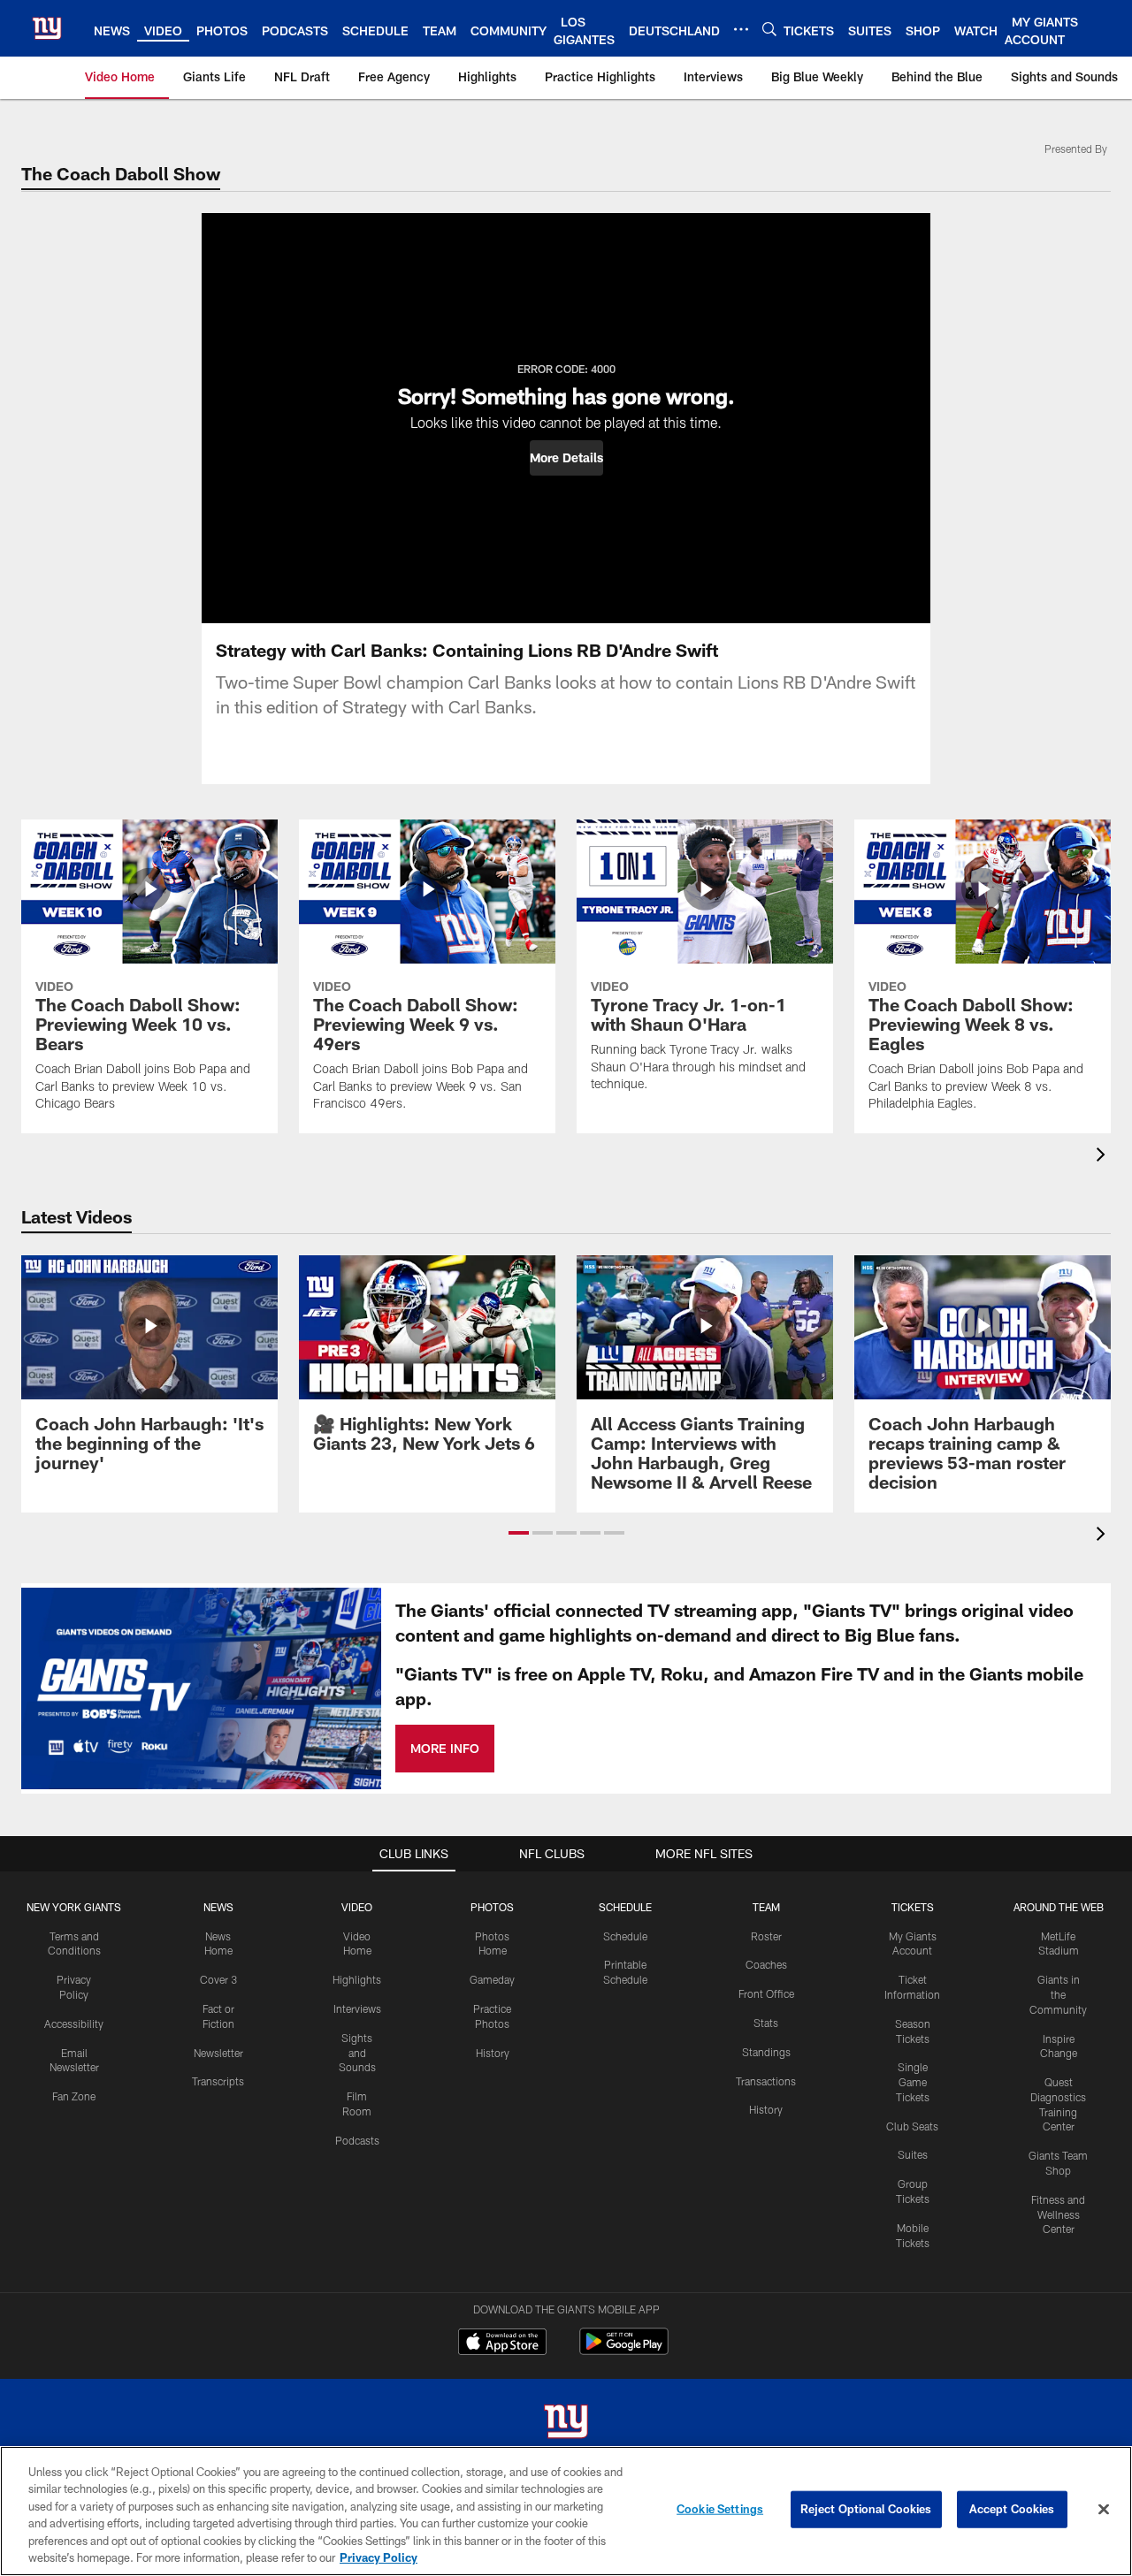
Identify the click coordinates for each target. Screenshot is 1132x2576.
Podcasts (357, 2140)
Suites (913, 2154)
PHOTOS (492, 1907)
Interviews (357, 2008)
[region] (566, 2511)
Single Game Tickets (913, 2082)
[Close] (1104, 2510)
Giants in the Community (1058, 1994)
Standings (766, 2052)
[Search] (769, 29)
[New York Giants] (566, 2424)
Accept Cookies (1012, 2509)
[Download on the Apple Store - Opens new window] (502, 2344)
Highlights (357, 1979)
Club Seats (912, 2126)
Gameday (492, 1979)
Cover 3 (218, 1979)
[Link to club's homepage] (47, 28)
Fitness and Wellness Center (1058, 2214)
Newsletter (218, 2053)
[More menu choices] (741, 29)
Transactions (766, 2081)
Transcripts (218, 2081)
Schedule (625, 1936)
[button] (566, 458)
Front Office (766, 1993)
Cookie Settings (720, 2509)
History (493, 2053)
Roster (766, 1936)
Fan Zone (74, 2096)
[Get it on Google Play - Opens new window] (624, 2350)
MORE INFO (445, 1748)
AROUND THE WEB (1059, 1907)
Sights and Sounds (357, 2053)
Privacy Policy (379, 2557)
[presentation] (1104, 1157)
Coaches (766, 1964)
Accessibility (74, 2023)
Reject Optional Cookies (866, 2509)
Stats (766, 2023)
